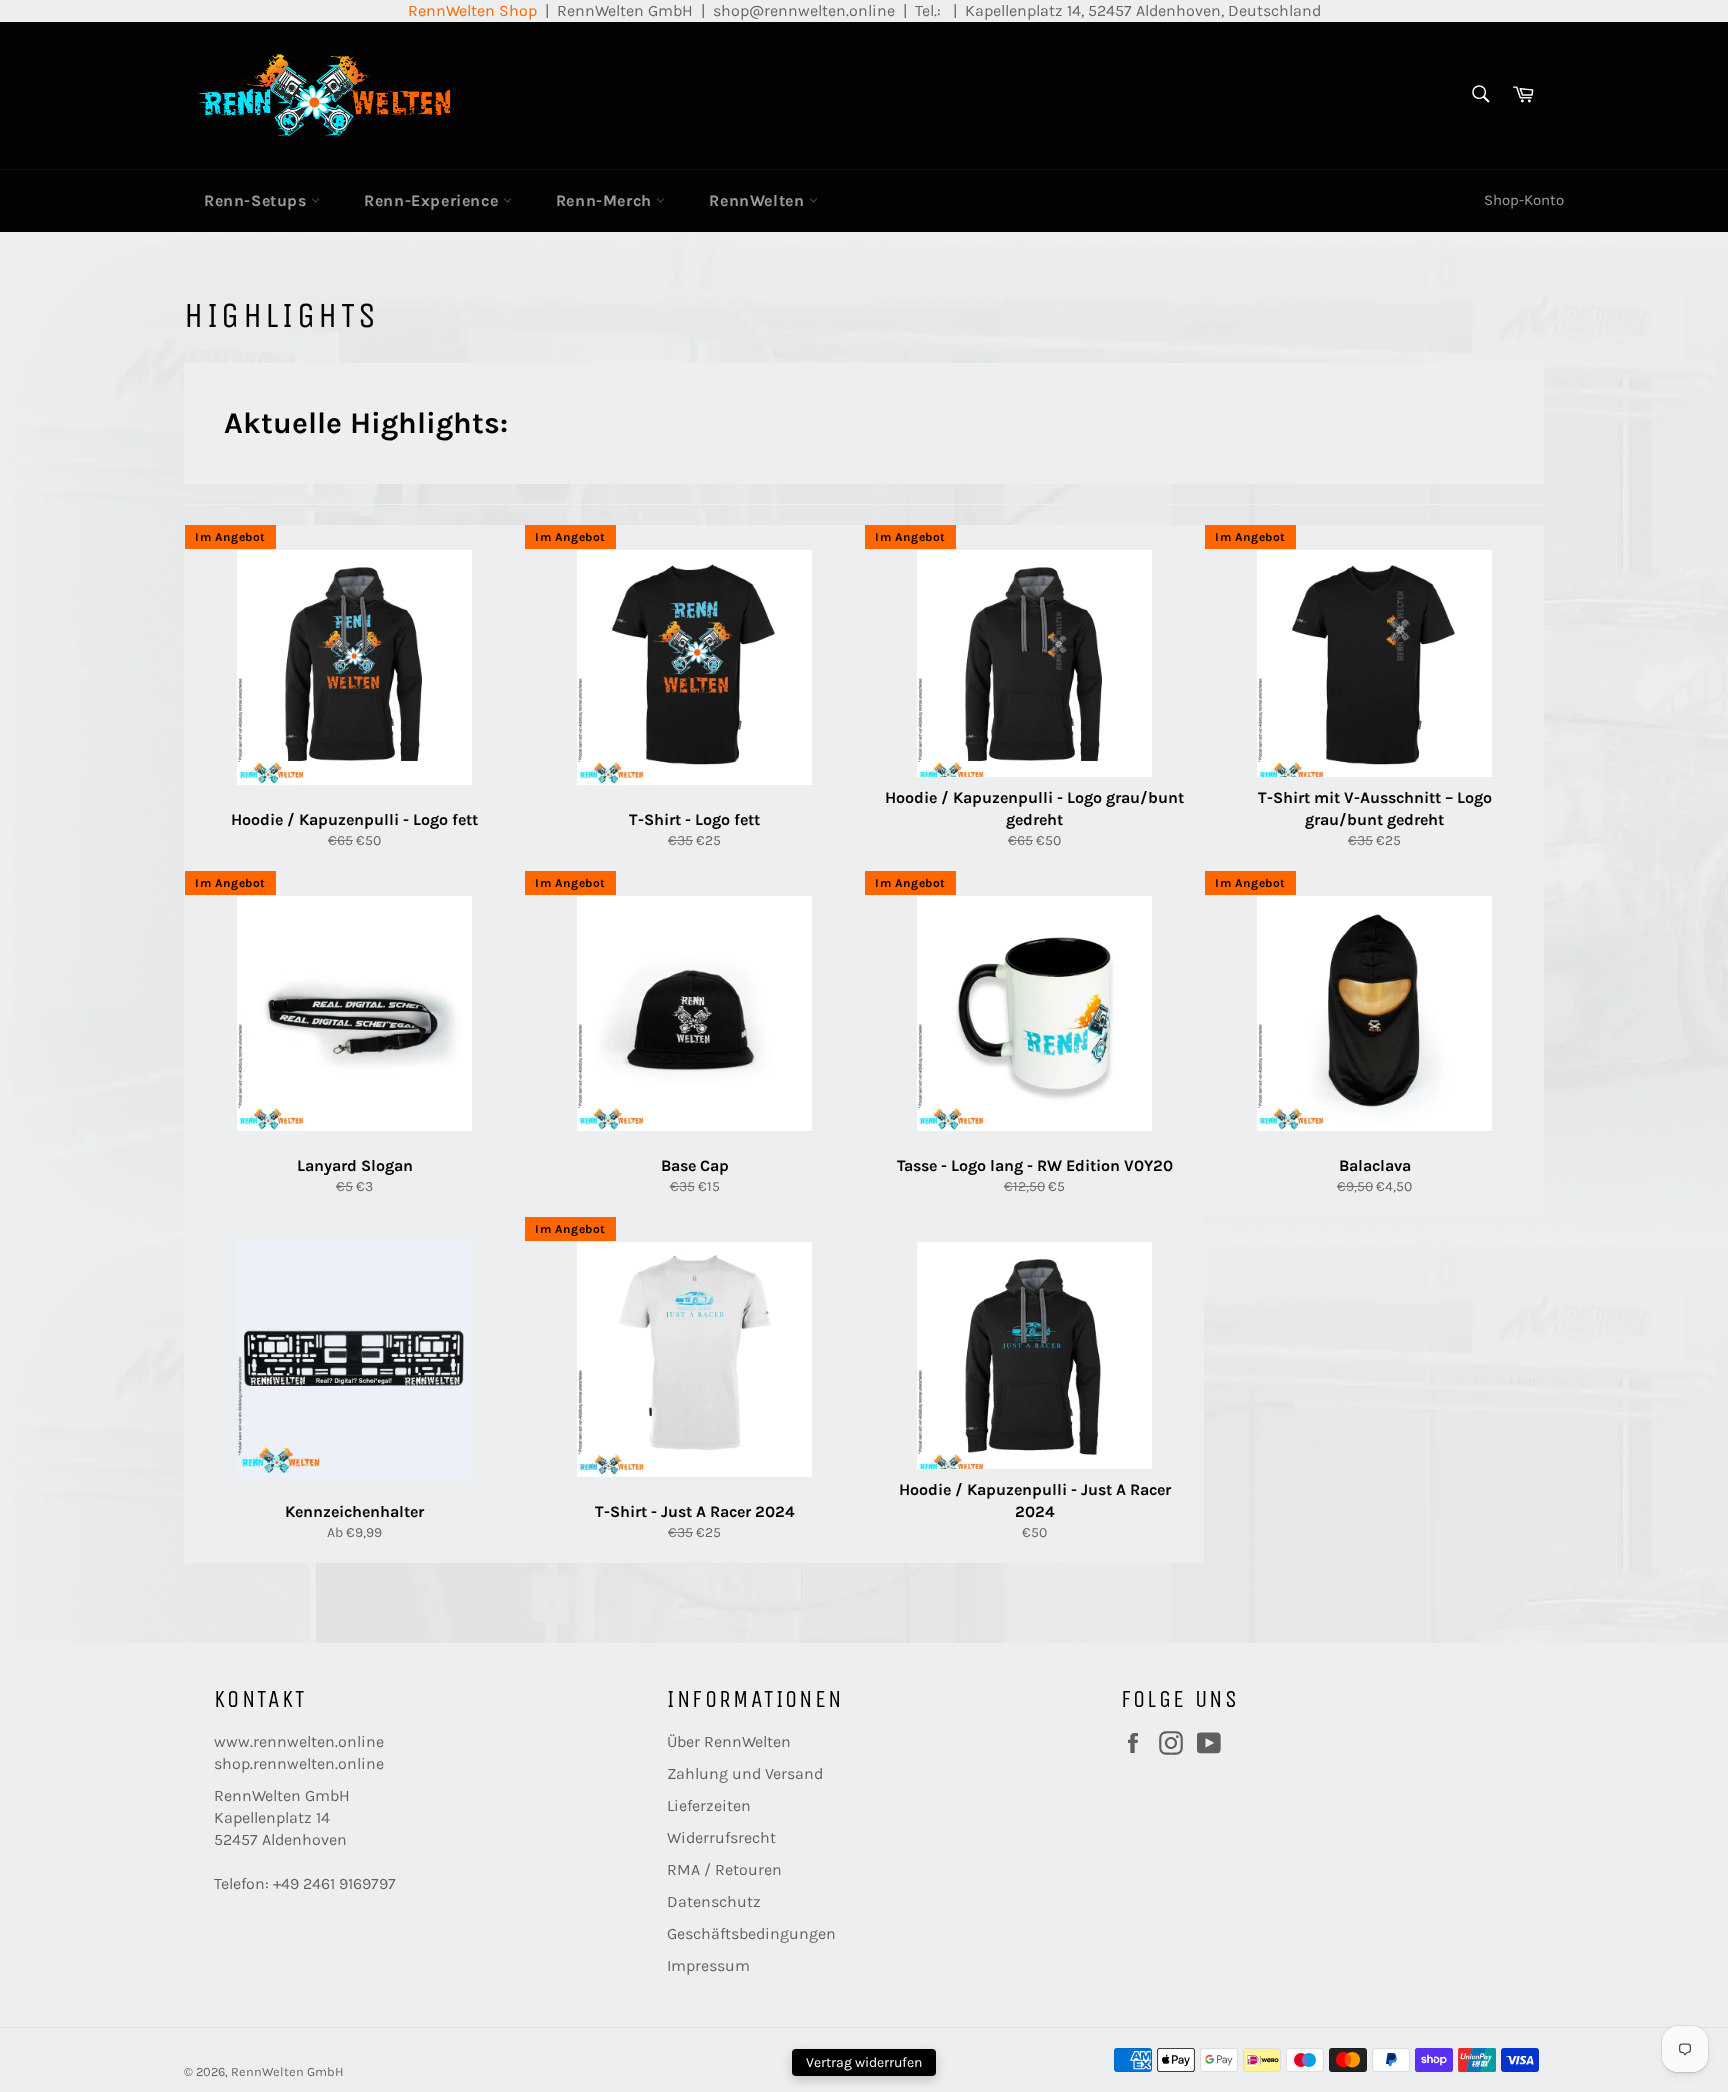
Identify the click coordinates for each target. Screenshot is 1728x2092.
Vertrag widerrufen (864, 2062)
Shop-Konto (1524, 200)
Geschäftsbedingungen (751, 1933)
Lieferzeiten (709, 1805)
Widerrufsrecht (721, 1837)
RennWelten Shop (472, 10)
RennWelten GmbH (287, 2071)
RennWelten (759, 200)
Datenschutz (714, 1901)
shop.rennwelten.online (299, 1763)
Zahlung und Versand (745, 1773)
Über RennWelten (729, 1741)
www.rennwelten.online (299, 1741)
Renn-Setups (257, 200)
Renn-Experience (433, 200)
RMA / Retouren (724, 1869)
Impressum (708, 1965)
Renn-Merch (606, 200)
